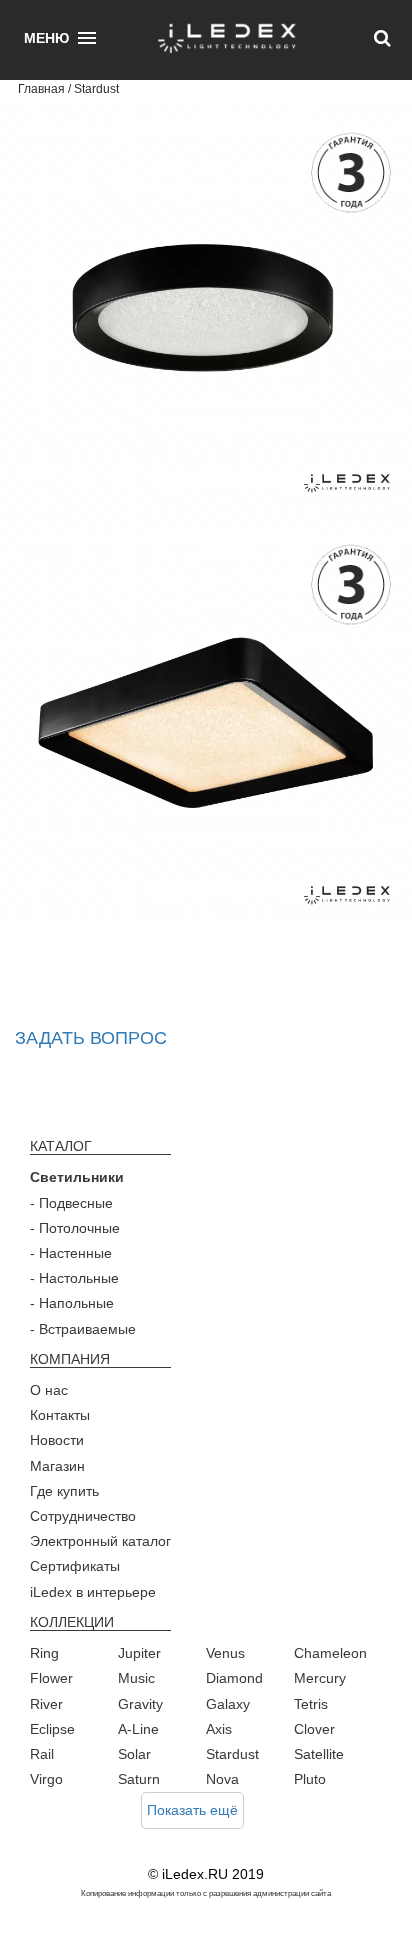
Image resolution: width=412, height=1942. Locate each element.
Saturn (139, 1779)
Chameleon (330, 1653)
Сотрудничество (83, 1516)
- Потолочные (75, 1228)
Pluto (310, 1779)
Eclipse (52, 1729)
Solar (134, 1754)
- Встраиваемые (83, 1329)
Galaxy (228, 1704)
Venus (225, 1653)
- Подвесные (71, 1203)
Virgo (46, 1779)
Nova (222, 1779)
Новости (57, 1440)
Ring (44, 1653)
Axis (219, 1729)
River (46, 1704)
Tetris (311, 1704)
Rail (42, 1754)
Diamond (234, 1678)
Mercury (320, 1678)
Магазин (57, 1466)
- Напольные (72, 1303)
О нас (49, 1390)
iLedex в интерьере (93, 1592)
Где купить (64, 1491)
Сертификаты (75, 1566)
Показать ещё (192, 1810)
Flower (51, 1678)
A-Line (138, 1729)
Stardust (232, 1754)
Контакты (60, 1415)
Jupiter (139, 1653)
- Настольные (74, 1278)
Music (136, 1678)
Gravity (140, 1704)
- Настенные (71, 1253)
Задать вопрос (91, 1038)
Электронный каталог (100, 1541)
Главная (41, 89)
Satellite (319, 1754)
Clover (314, 1729)
